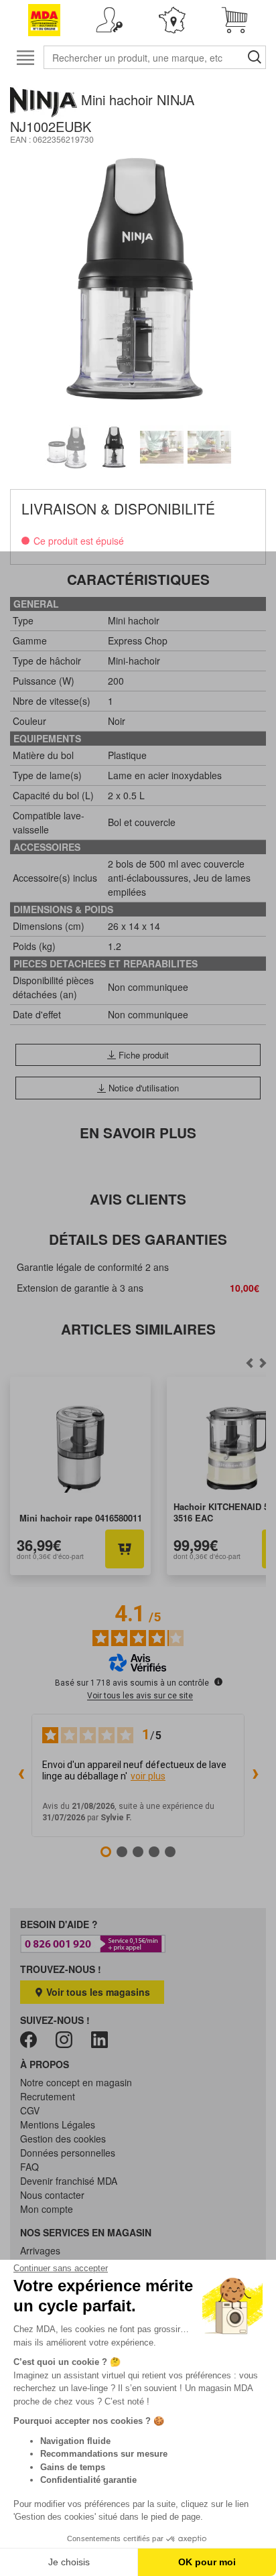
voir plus (148, 1776)
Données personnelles (68, 2153)
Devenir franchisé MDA (69, 2181)
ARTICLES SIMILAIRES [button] (138, 1329)
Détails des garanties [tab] (138, 1239)
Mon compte (47, 2209)
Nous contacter (52, 2195)
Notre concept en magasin (76, 2082)
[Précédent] (263, 1363)
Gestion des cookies (63, 2139)
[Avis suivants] (255, 1775)
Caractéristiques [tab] (138, 579)
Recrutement (48, 2096)
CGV (30, 2110)
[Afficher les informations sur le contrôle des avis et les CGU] (218, 1682)
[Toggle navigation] (25, 57)
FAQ (29, 2167)
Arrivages (40, 2250)
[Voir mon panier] (235, 20)
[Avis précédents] (21, 1775)
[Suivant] (250, 1363)
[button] (110, 20)
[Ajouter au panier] (125, 1549)
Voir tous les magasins (97, 1992)
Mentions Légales (58, 2124)
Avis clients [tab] (138, 1199)
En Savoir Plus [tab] (138, 1133)
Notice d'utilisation (142, 1088)
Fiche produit (142, 1055)
